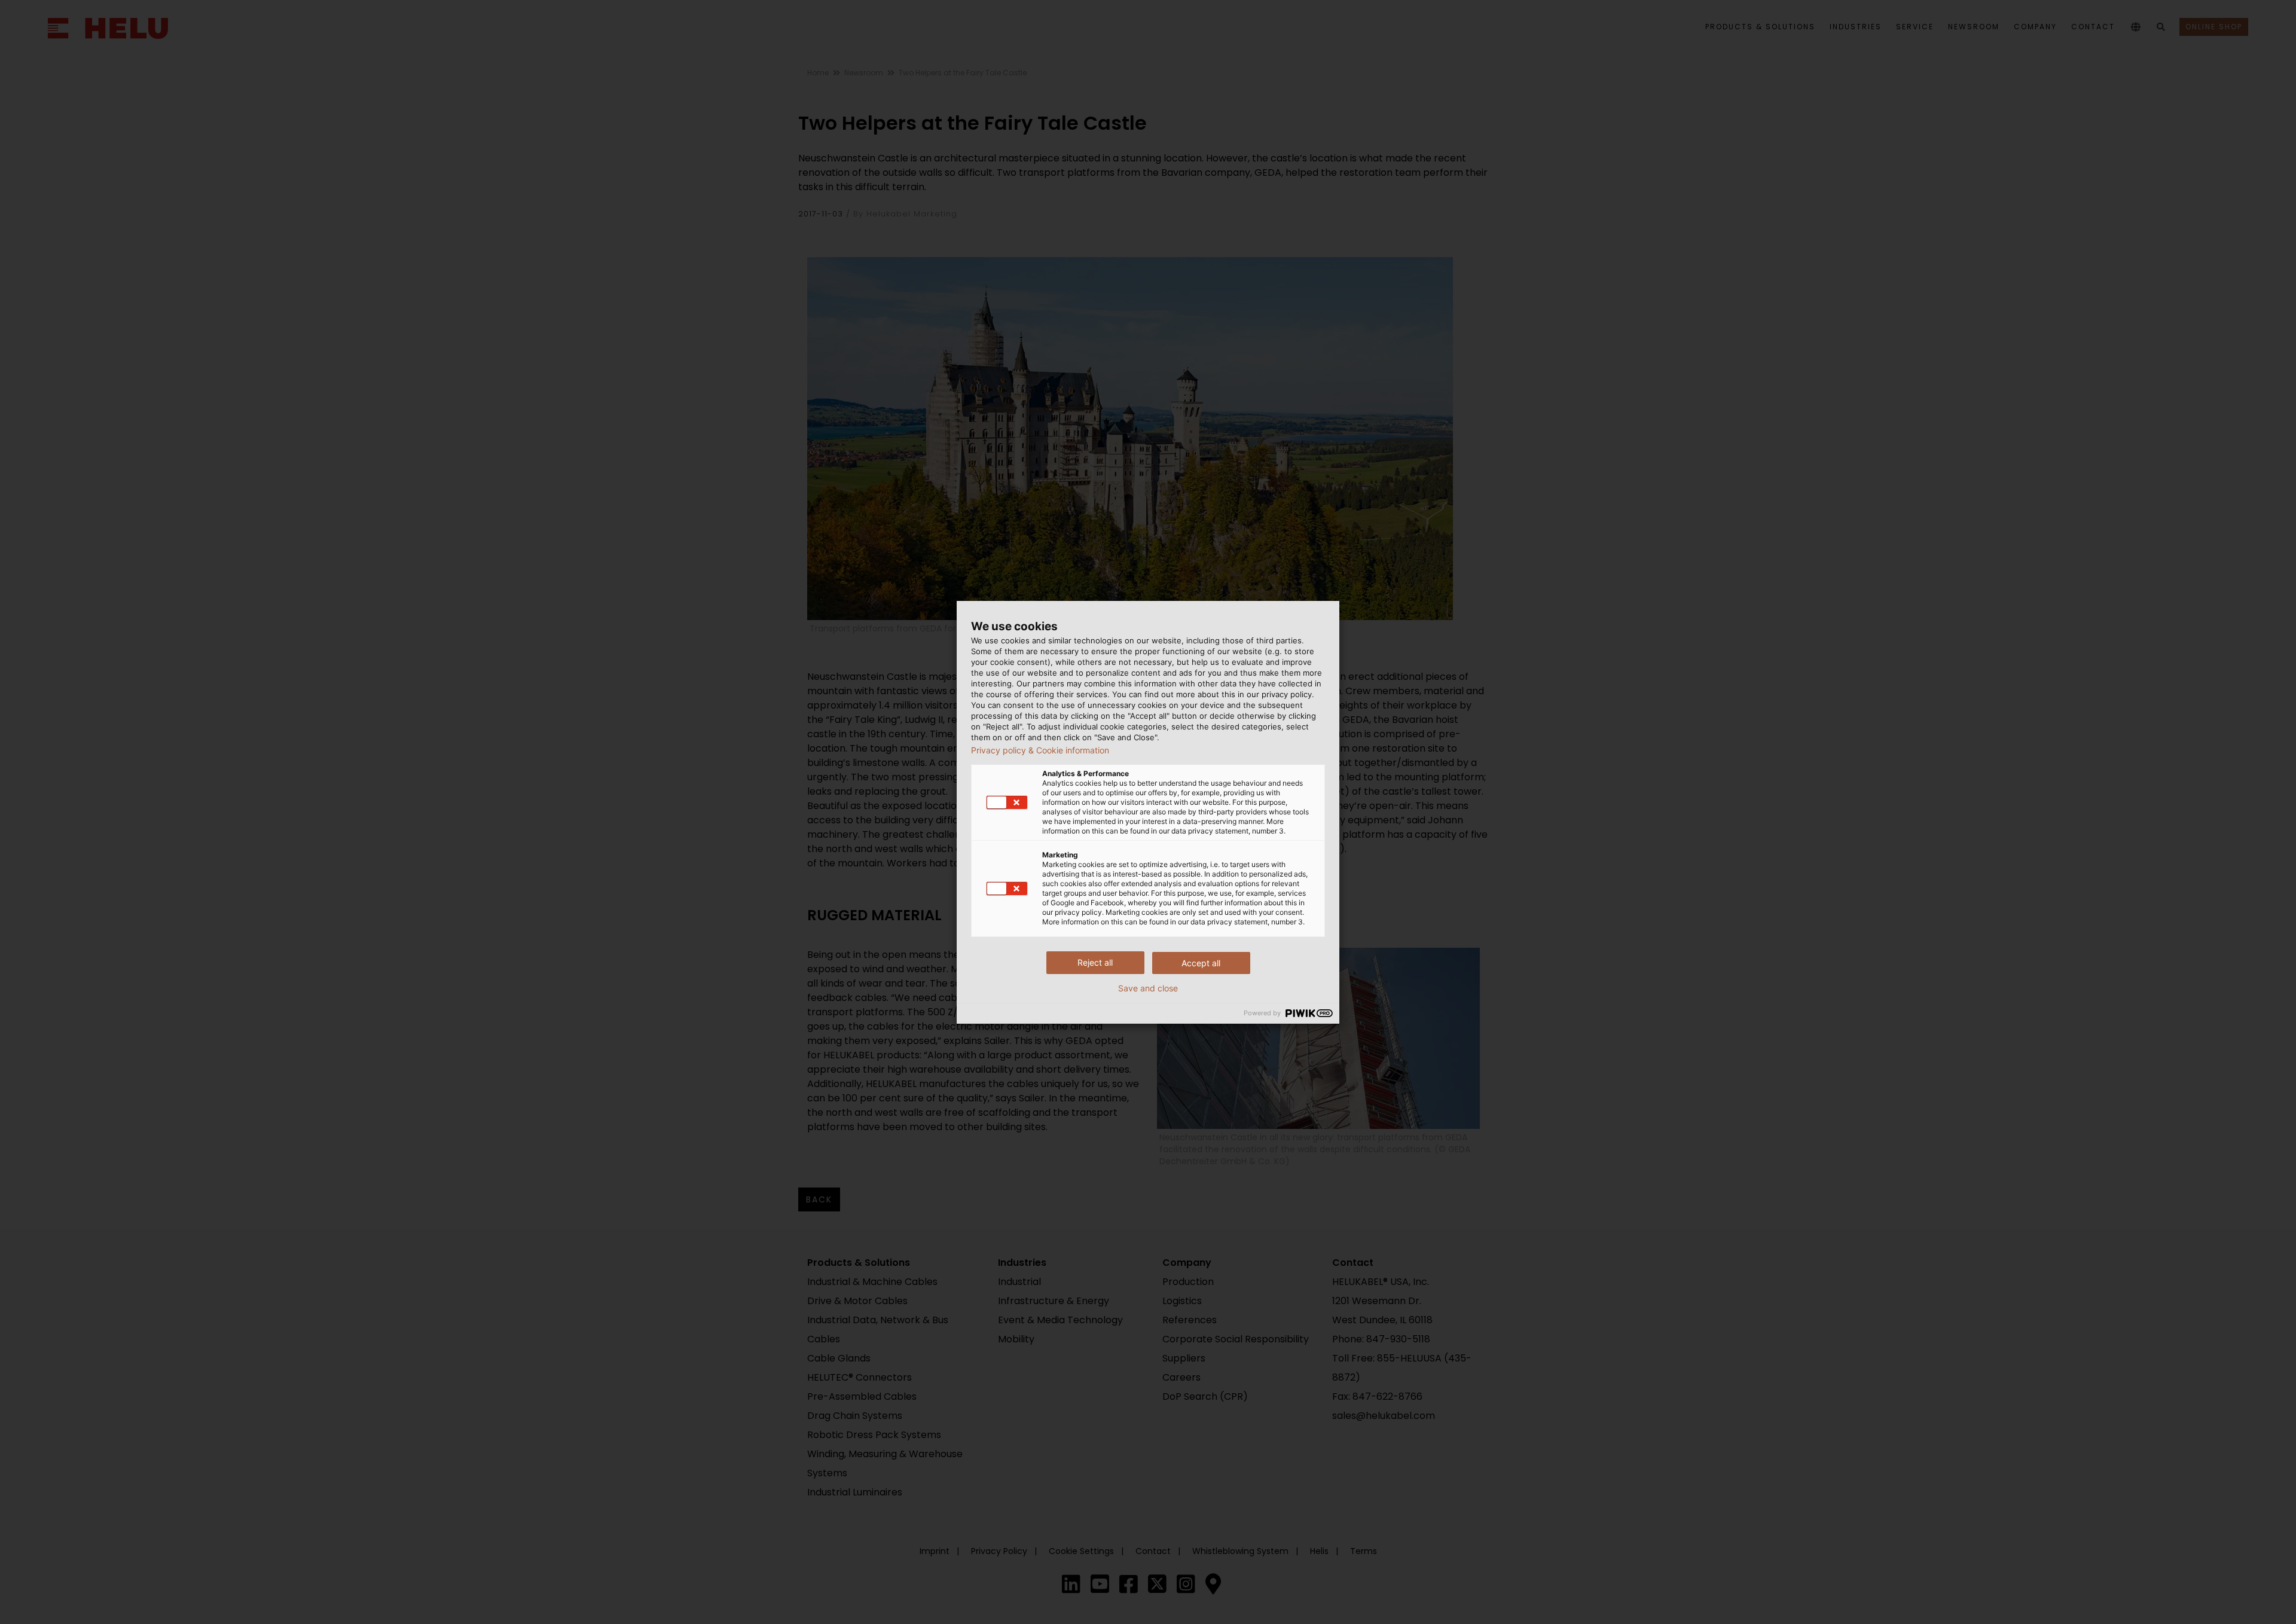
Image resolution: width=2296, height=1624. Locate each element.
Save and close (1148, 988)
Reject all (1095, 962)
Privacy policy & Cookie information (1040, 750)
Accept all (1201, 963)
